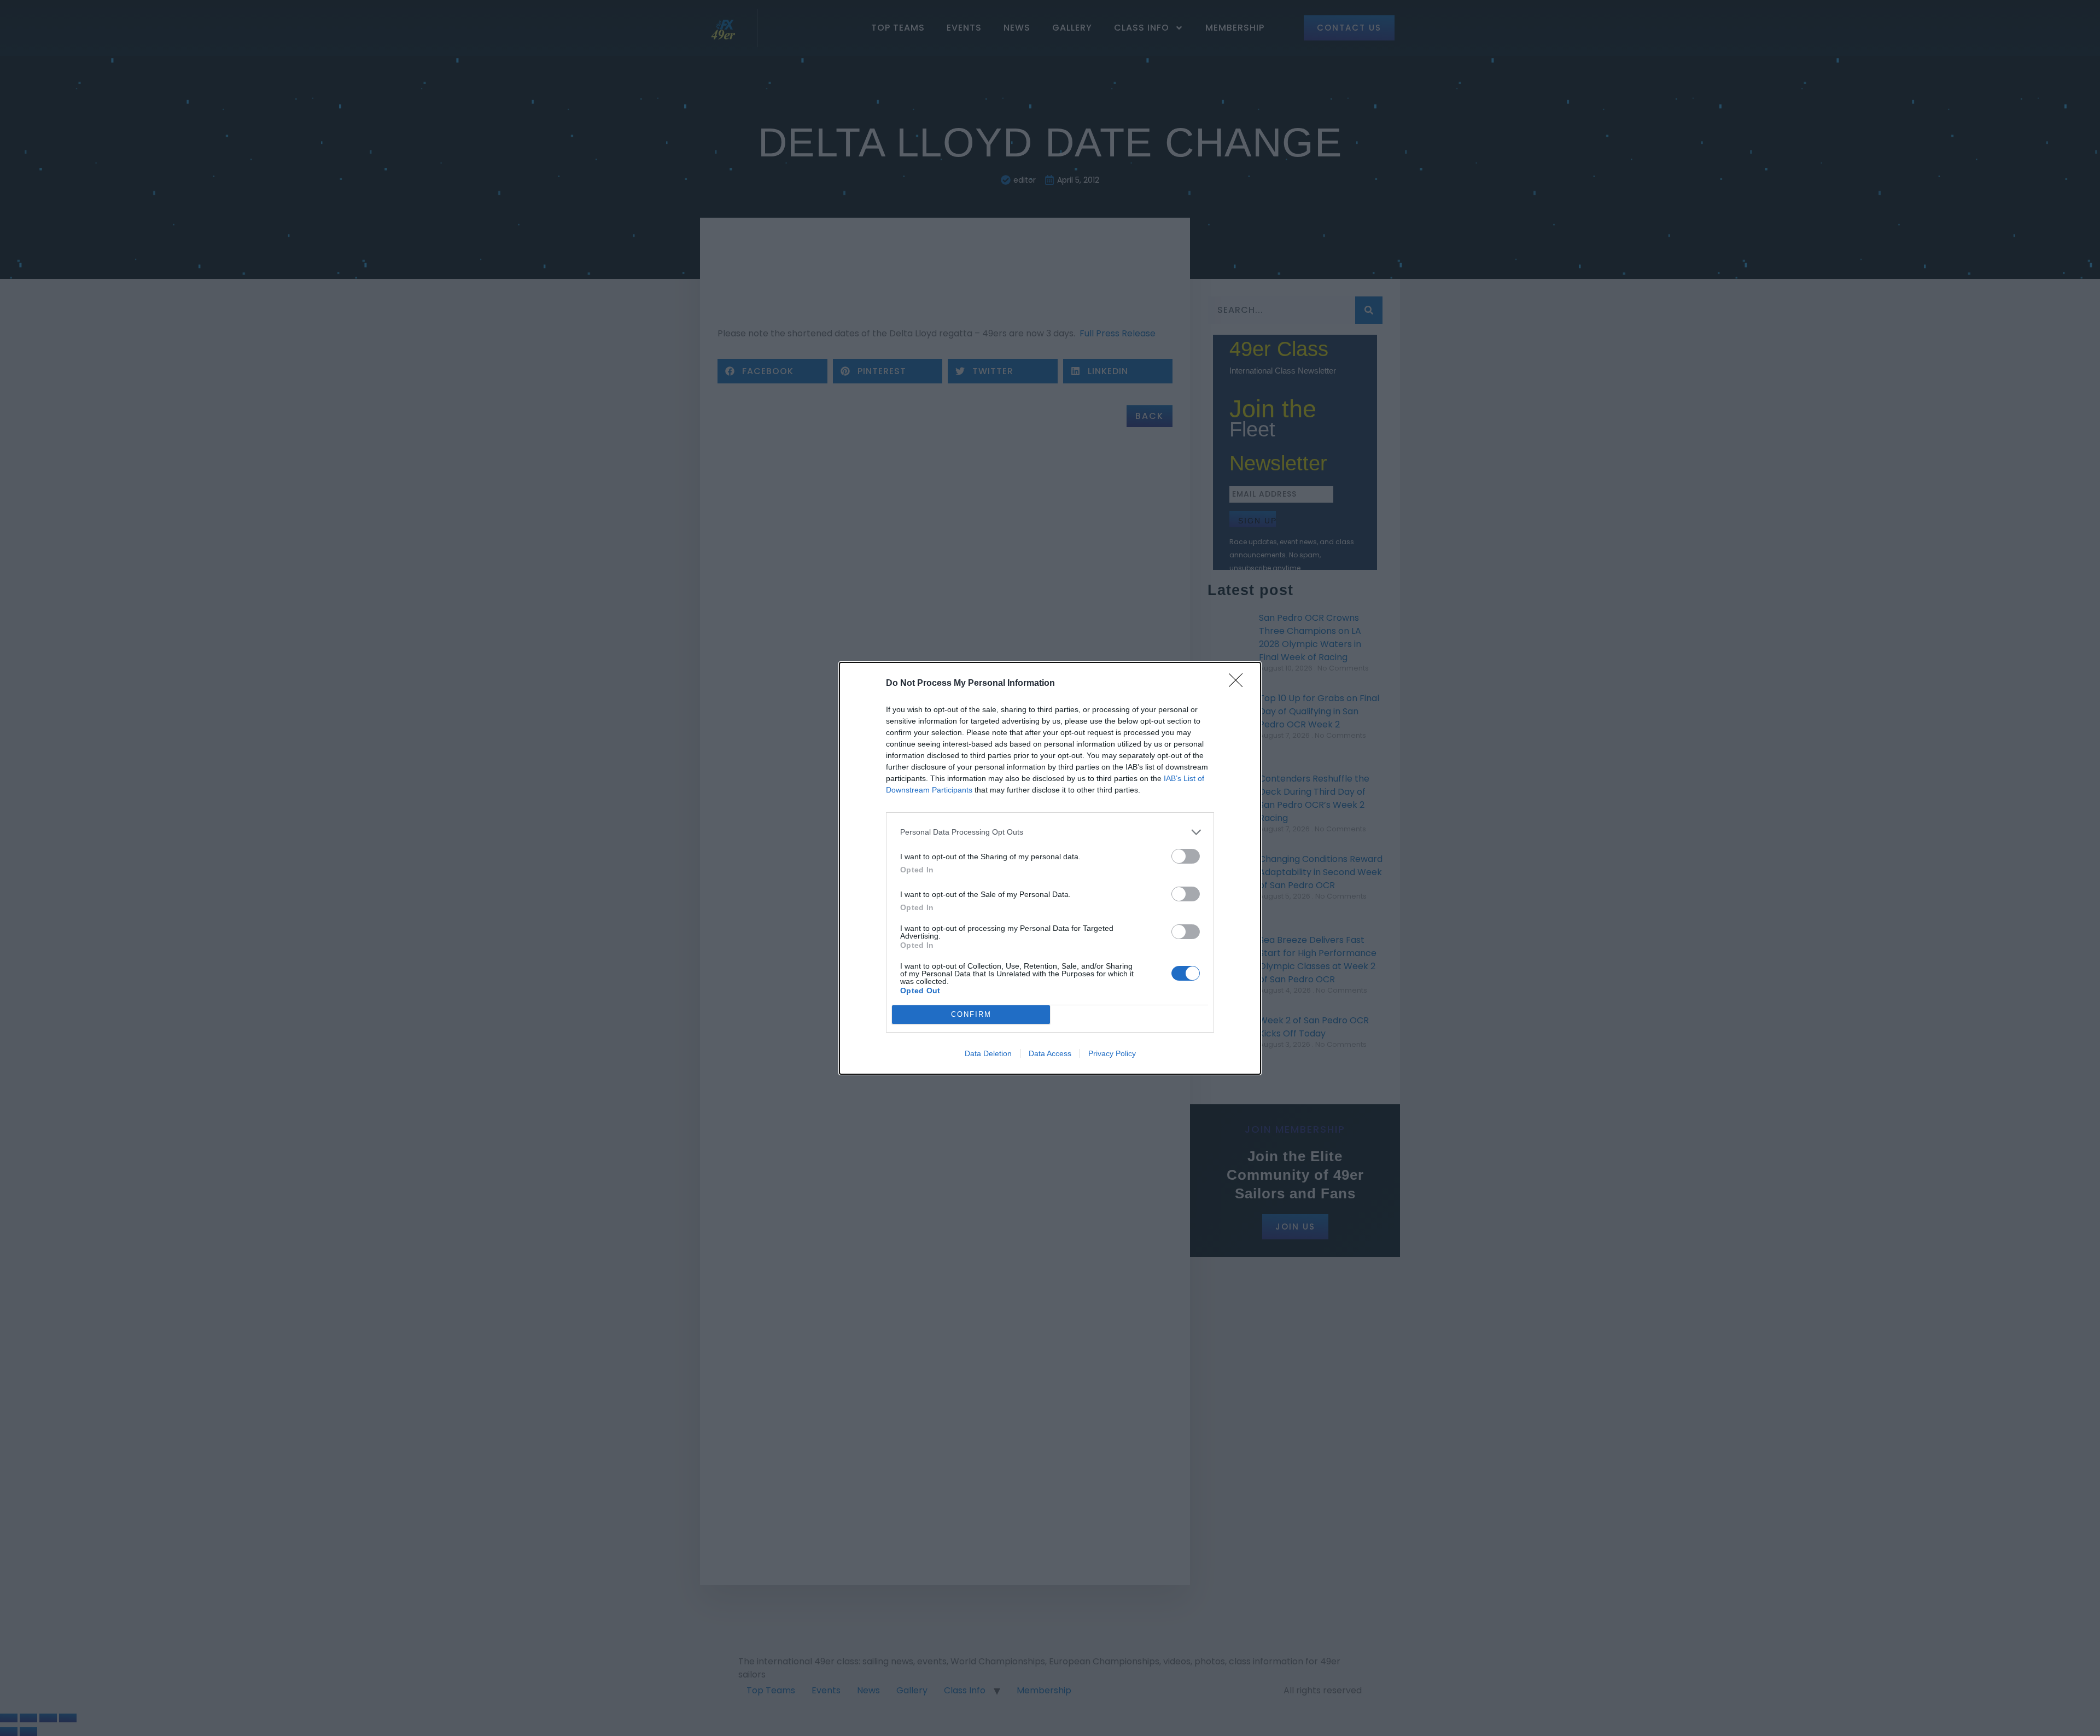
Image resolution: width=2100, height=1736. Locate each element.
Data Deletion (988, 1053)
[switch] (1186, 856)
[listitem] (1050, 832)
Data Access (1050, 1053)
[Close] (1239, 684)
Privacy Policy (1112, 1053)
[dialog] (1050, 868)
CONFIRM (971, 1014)
